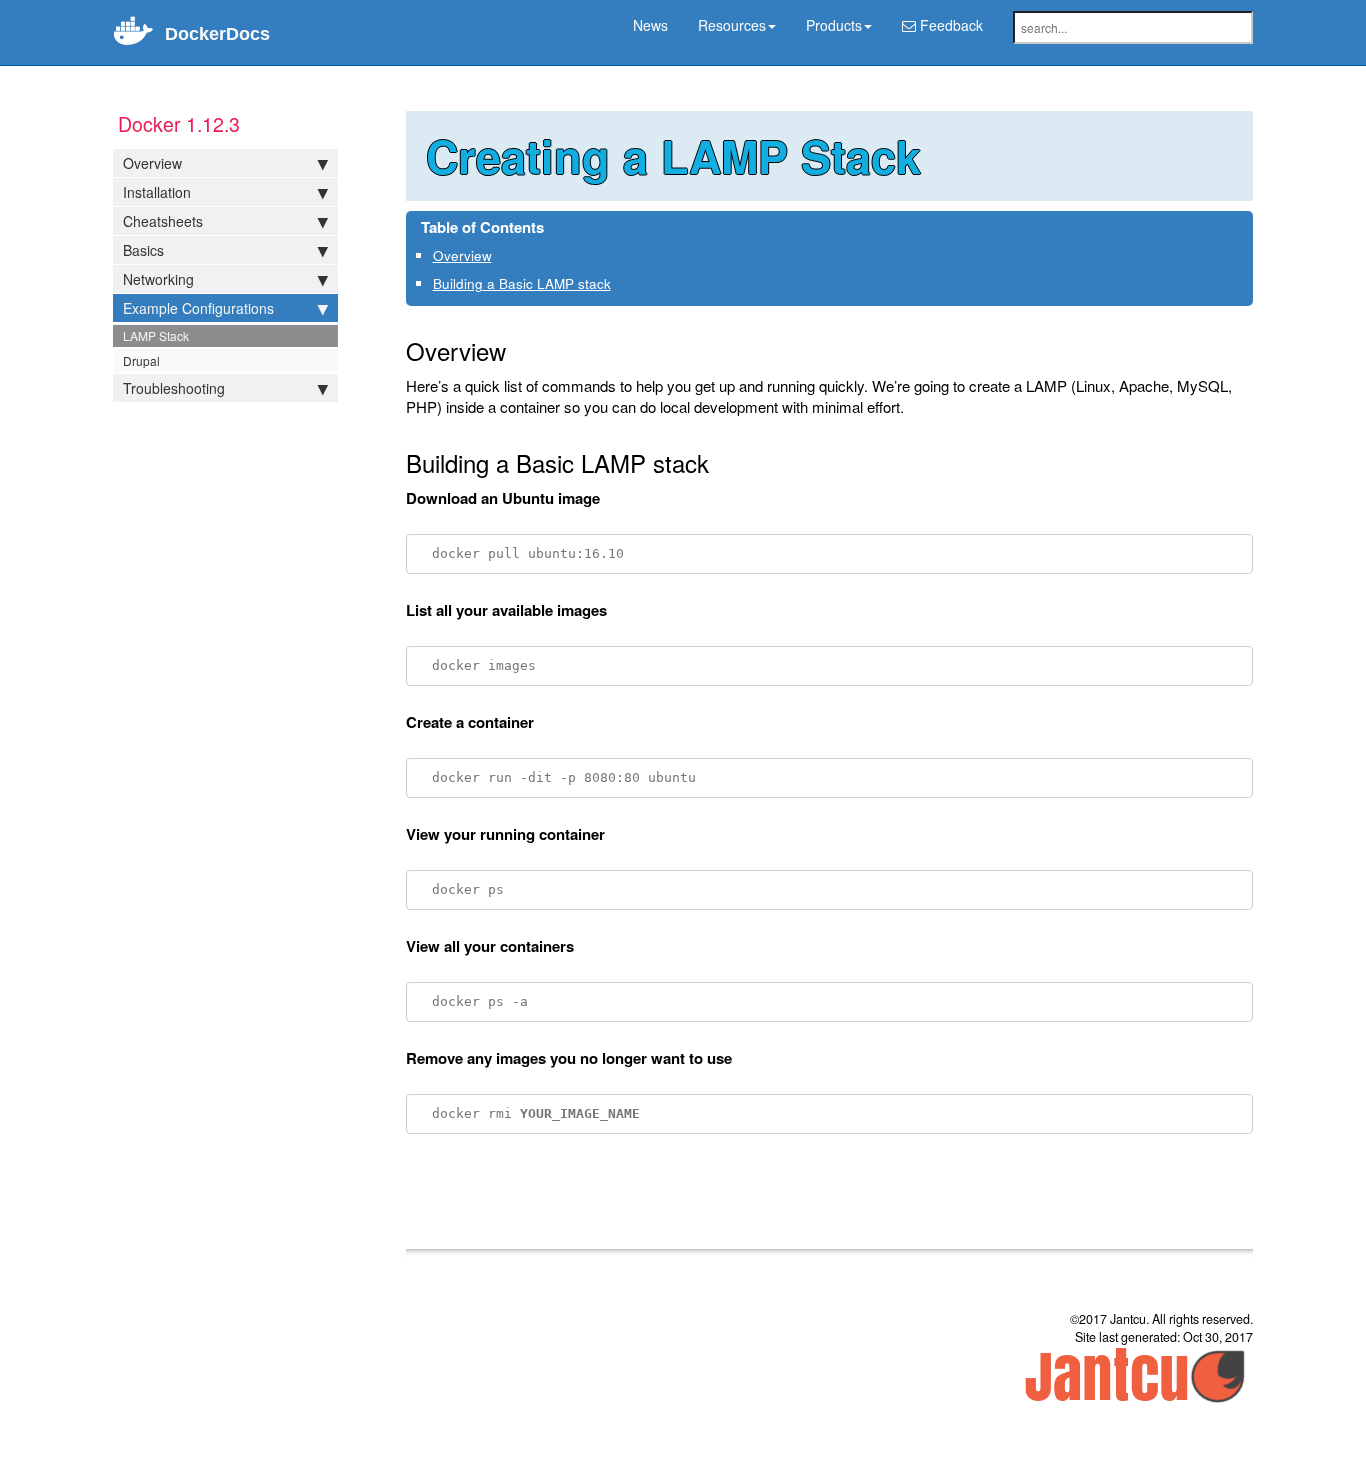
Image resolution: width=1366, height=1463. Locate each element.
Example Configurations (198, 308)
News (650, 25)
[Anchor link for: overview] (498, 255)
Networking (158, 279)
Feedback (949, 25)
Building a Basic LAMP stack (522, 283)
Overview (152, 163)
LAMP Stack (156, 335)
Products (834, 25)
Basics (143, 250)
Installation (157, 192)
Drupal (141, 360)
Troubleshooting (174, 388)
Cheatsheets (163, 221)
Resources (732, 25)
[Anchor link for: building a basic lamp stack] (617, 283)
